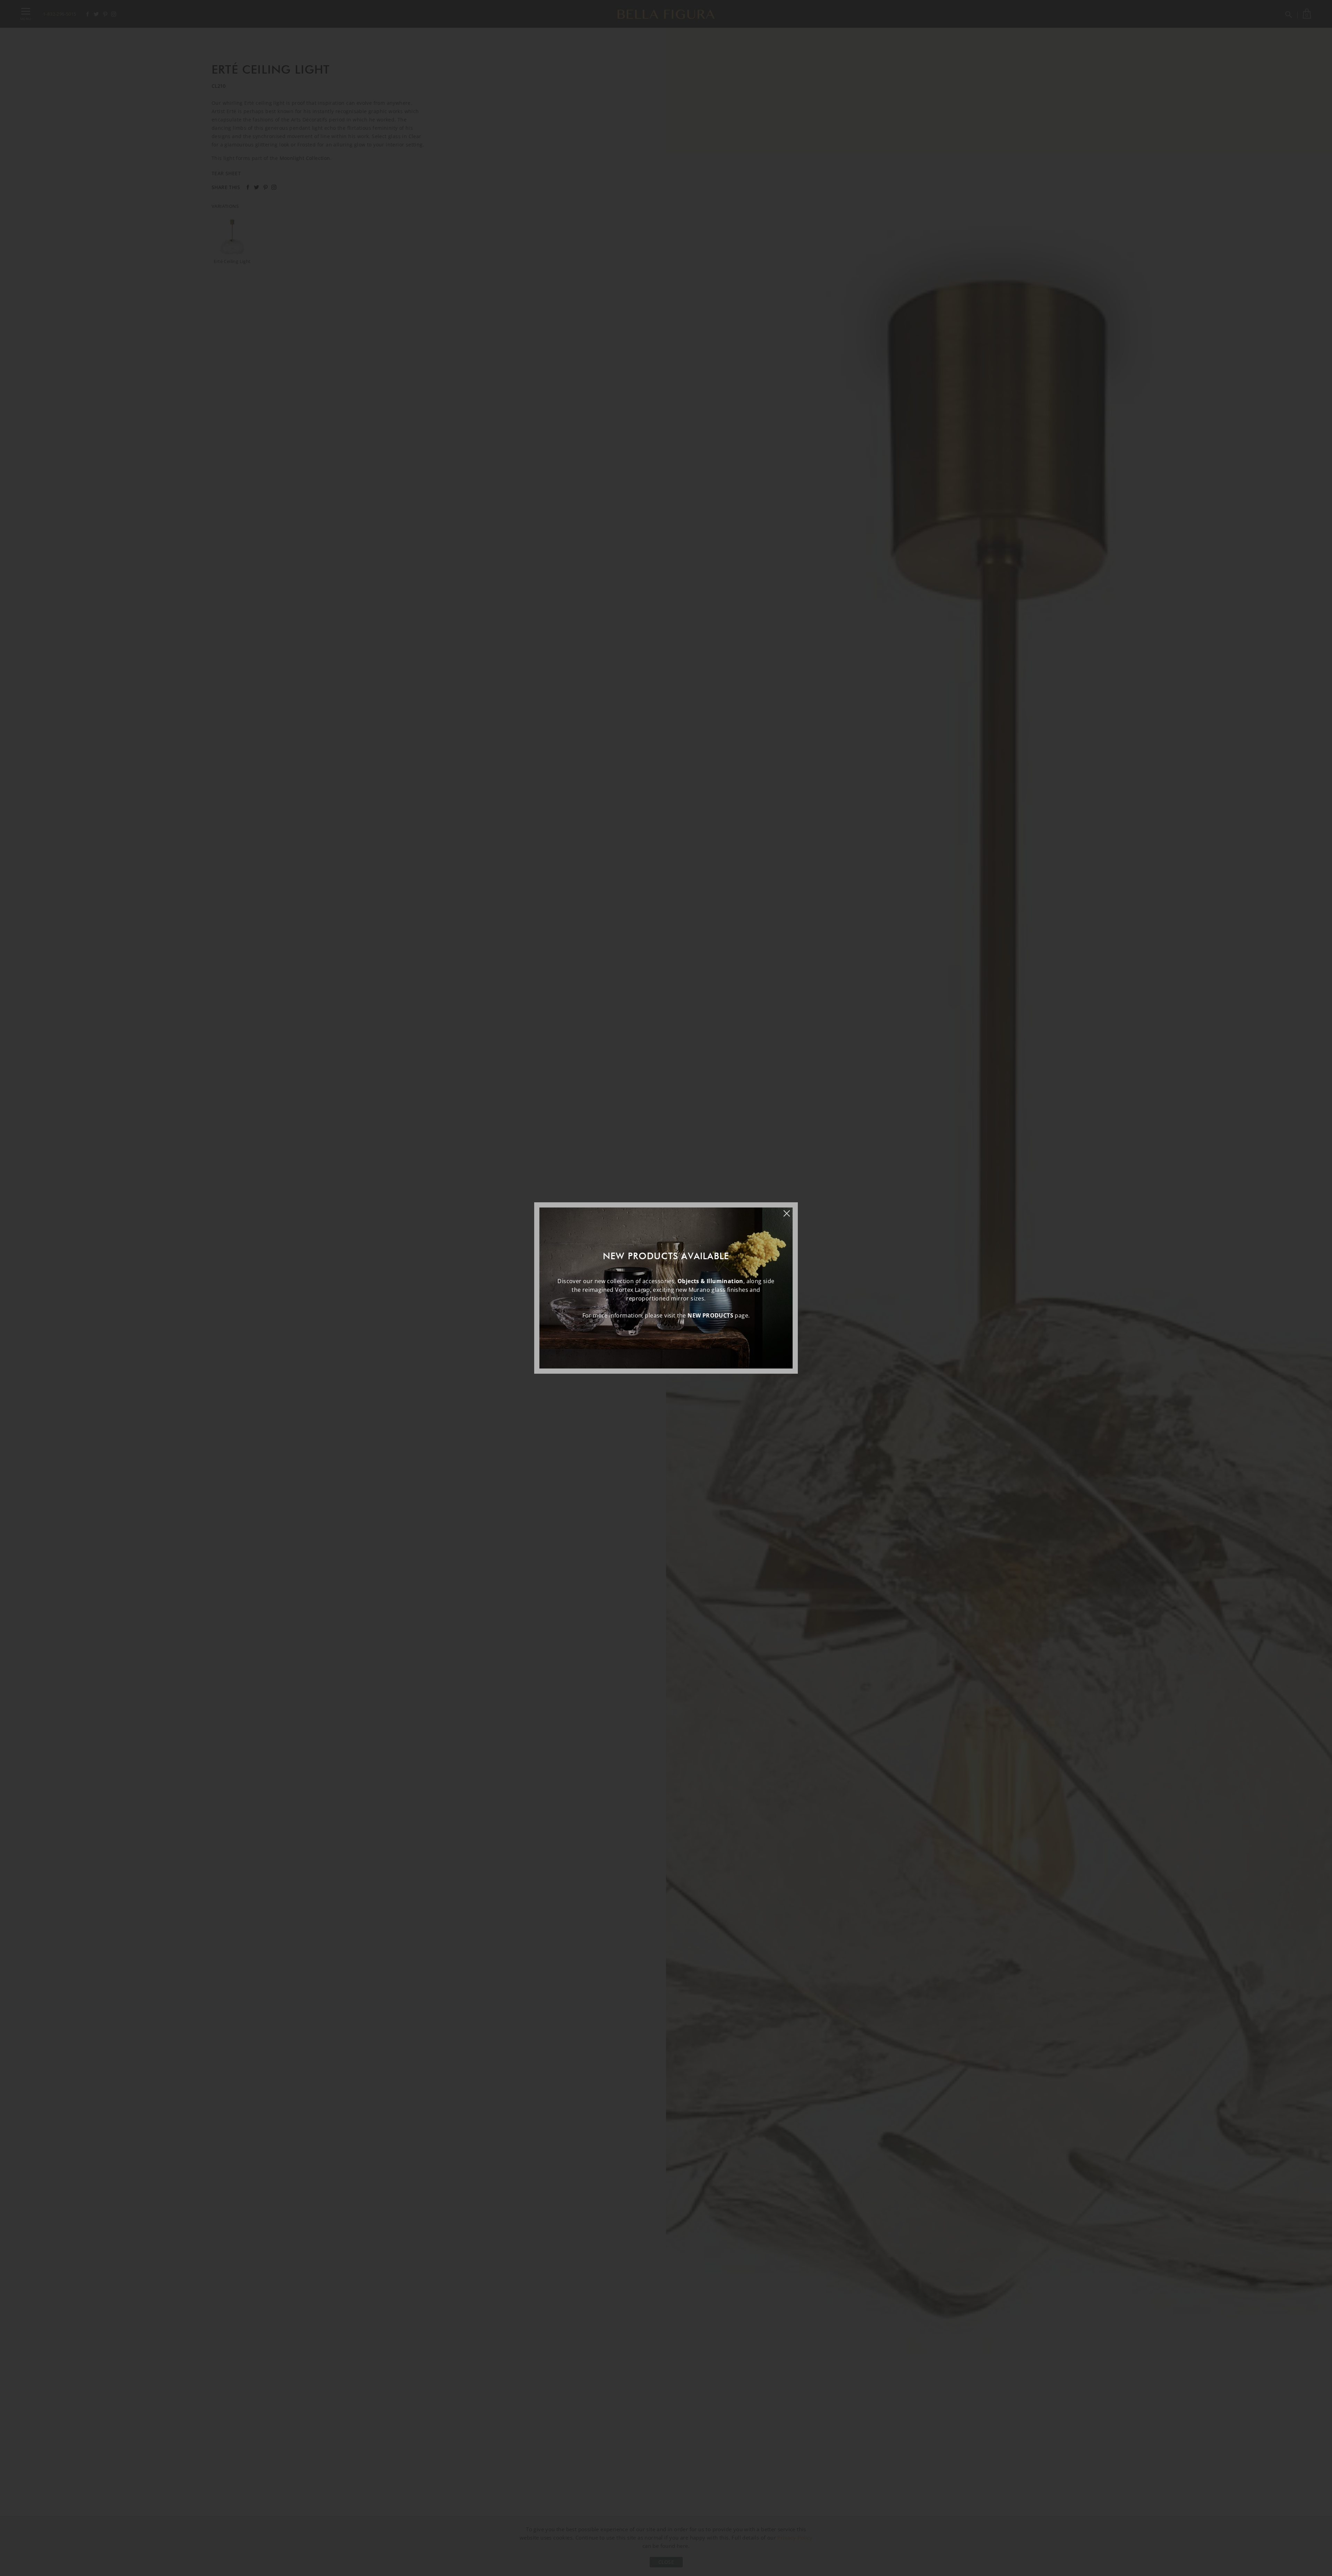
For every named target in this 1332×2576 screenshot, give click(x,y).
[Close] (790, 1210)
